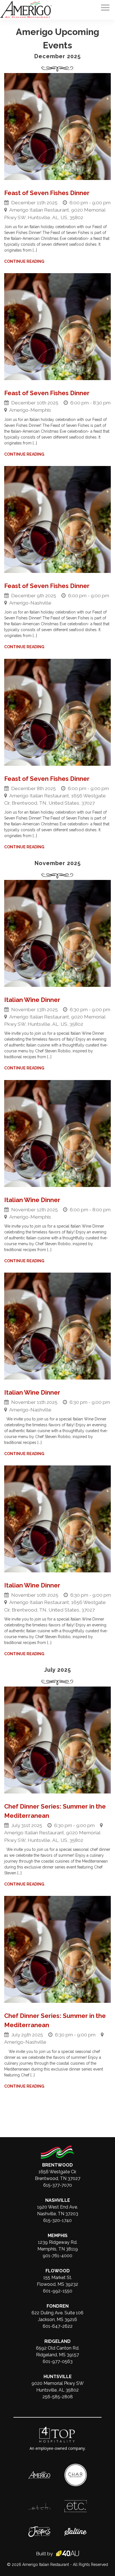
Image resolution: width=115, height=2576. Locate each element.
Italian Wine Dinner (32, 1000)
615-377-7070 (58, 2185)
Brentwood (57, 2165)
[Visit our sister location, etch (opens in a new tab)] (39, 2506)
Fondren (58, 2306)
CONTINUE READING (25, 261)
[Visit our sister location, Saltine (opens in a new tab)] (76, 2531)
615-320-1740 (57, 2220)
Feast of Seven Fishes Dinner (47, 193)
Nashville (58, 2200)
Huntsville (58, 2377)
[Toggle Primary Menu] (105, 8)
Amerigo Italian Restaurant (46, 2565)
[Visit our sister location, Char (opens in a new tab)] (76, 2467)
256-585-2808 (58, 2397)
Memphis (58, 2236)
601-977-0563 (58, 2361)
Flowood (58, 2271)
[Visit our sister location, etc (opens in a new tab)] (76, 2503)
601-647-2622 (58, 2326)
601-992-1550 (58, 2291)
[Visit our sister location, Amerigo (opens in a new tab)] (39, 2474)
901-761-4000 (57, 2256)
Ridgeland (57, 2341)
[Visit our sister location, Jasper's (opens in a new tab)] (39, 2529)
